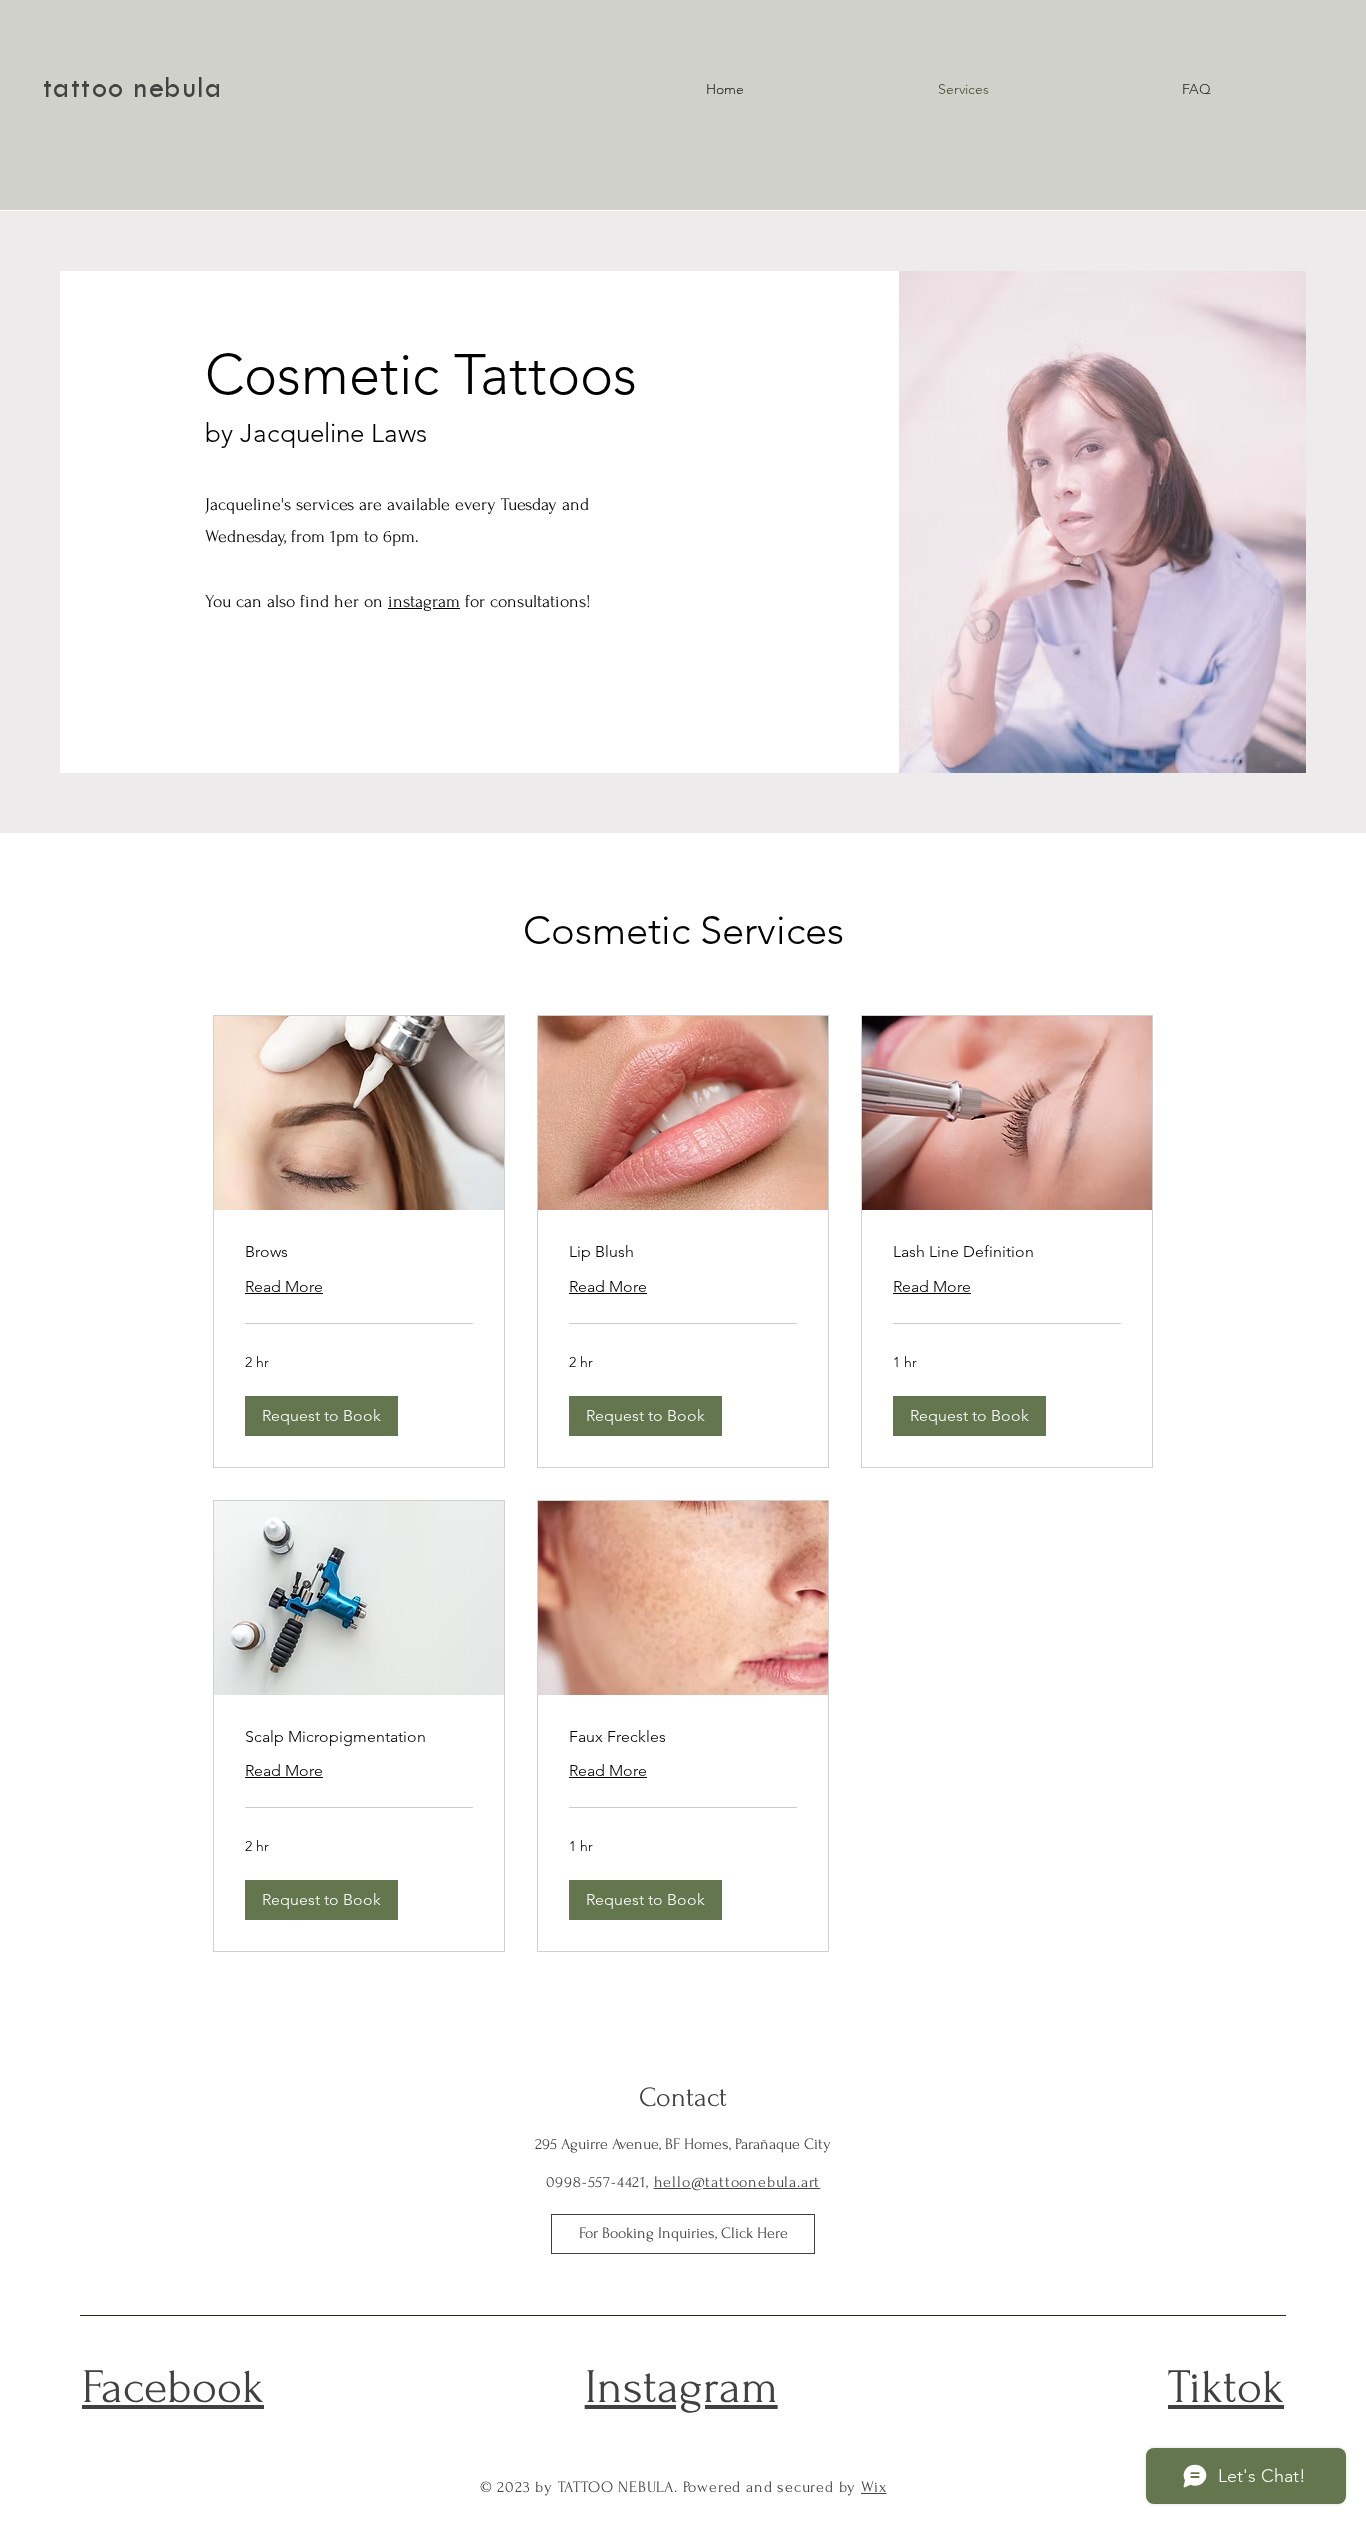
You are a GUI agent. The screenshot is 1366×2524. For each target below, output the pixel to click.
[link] (359, 1251)
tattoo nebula (133, 90)
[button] (321, 1416)
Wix (873, 2487)
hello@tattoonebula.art (737, 2182)
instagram (424, 601)
